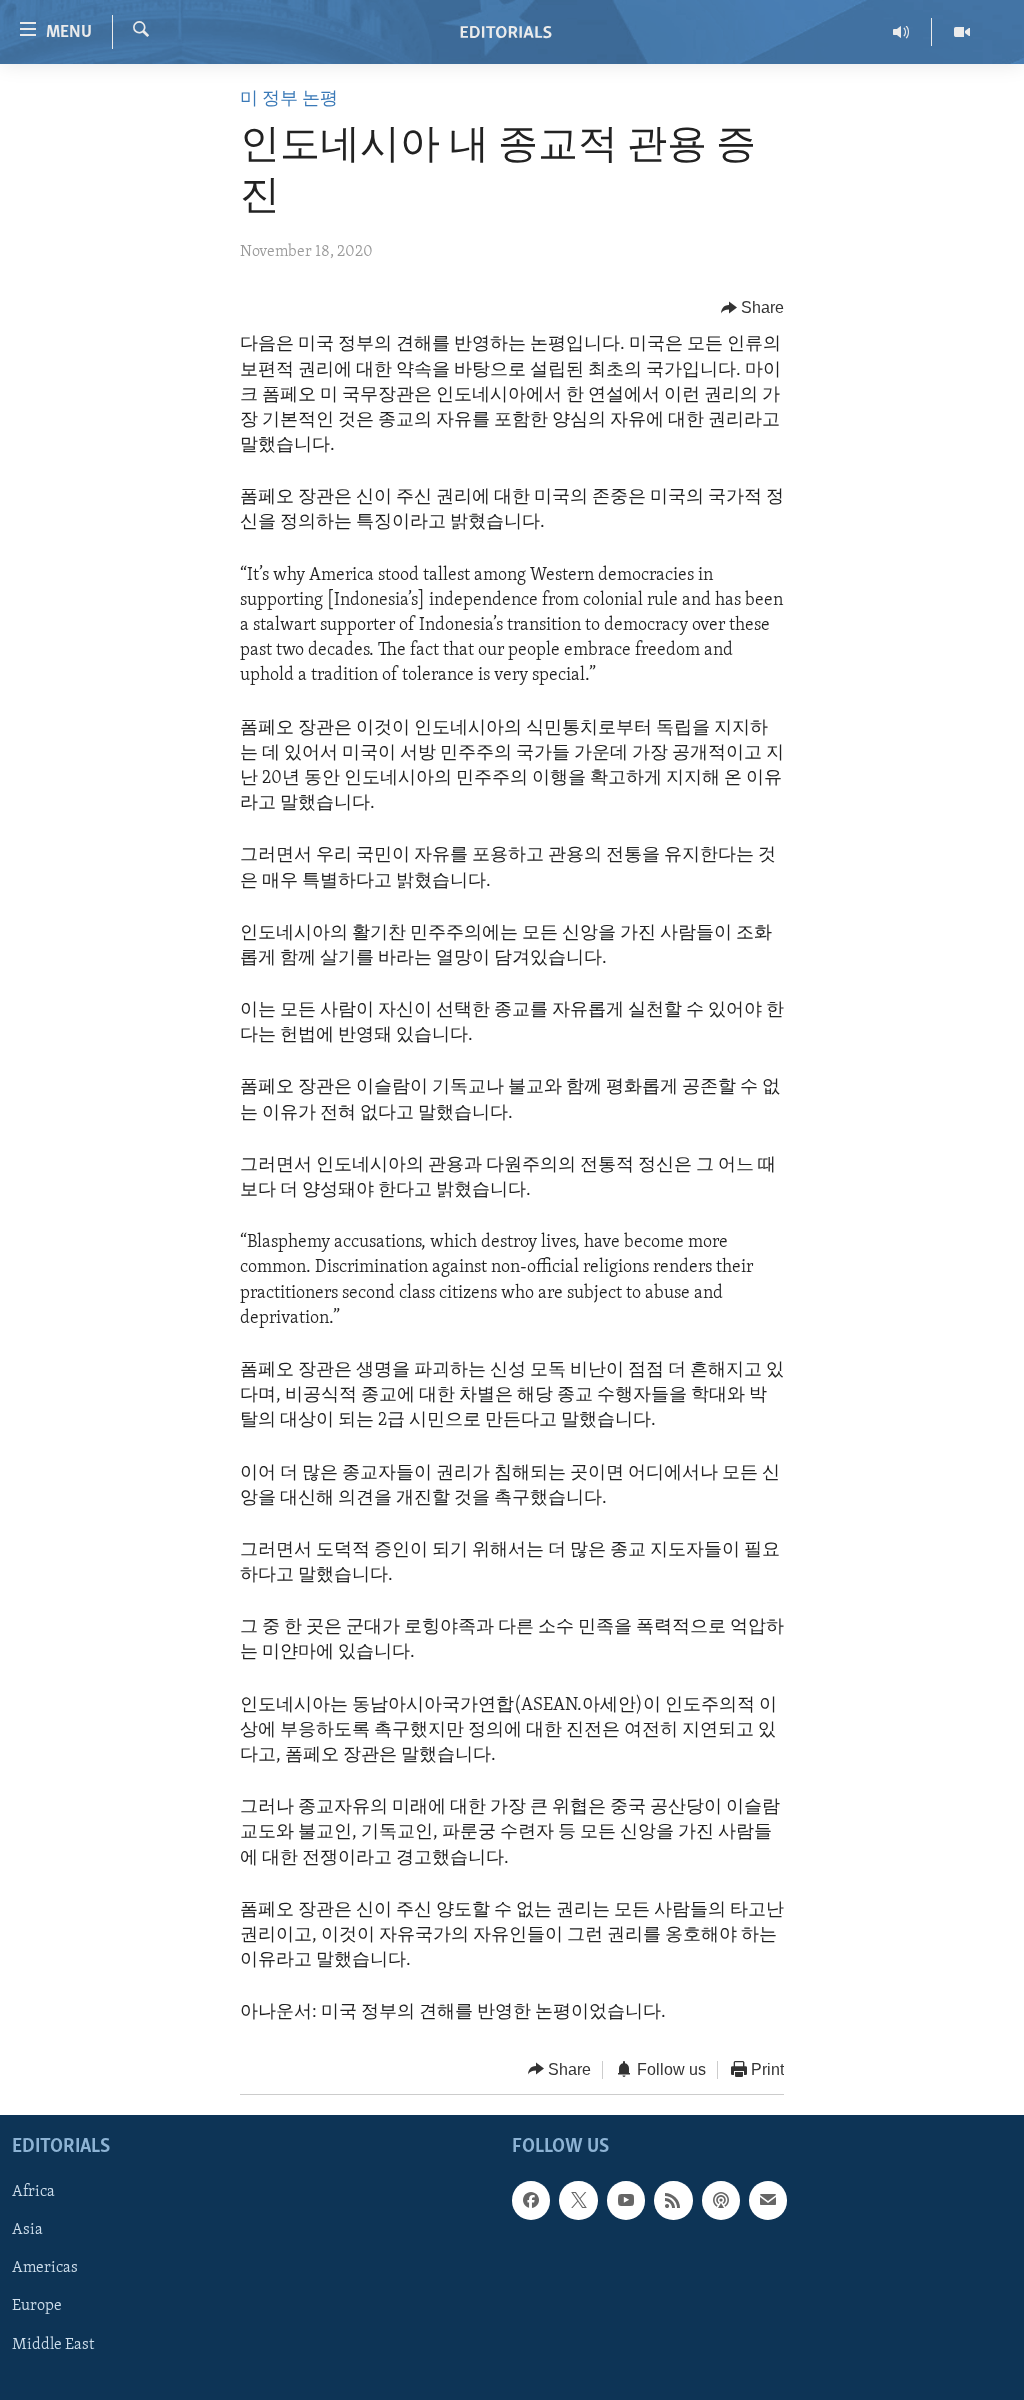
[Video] (962, 32)
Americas (45, 2268)
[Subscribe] (768, 2200)
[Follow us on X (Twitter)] (578, 2200)
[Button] (753, 308)
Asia (27, 2230)
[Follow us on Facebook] (531, 2200)
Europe (37, 2307)
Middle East (53, 2345)
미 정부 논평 (289, 100)
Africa (33, 2192)
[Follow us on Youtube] (626, 2200)
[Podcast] (721, 2200)
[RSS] (673, 2200)
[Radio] (901, 32)
